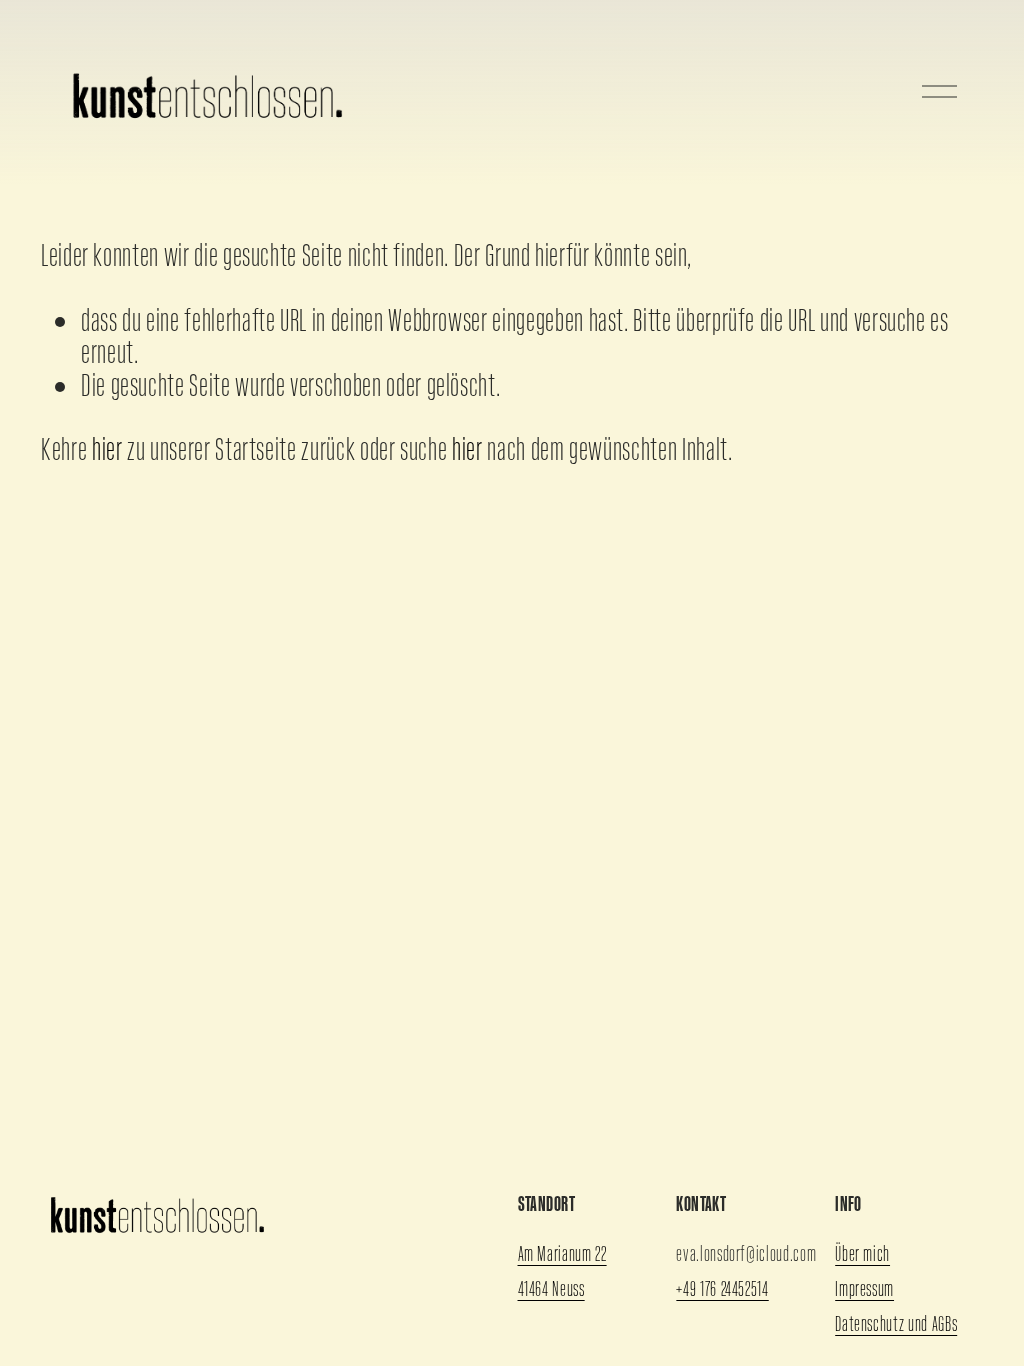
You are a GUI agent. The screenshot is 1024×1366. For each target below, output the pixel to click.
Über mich (862, 1253)
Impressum (864, 1288)
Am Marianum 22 (562, 1253)
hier (107, 449)
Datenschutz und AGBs (896, 1323)
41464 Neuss (551, 1288)
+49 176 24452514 (722, 1288)
